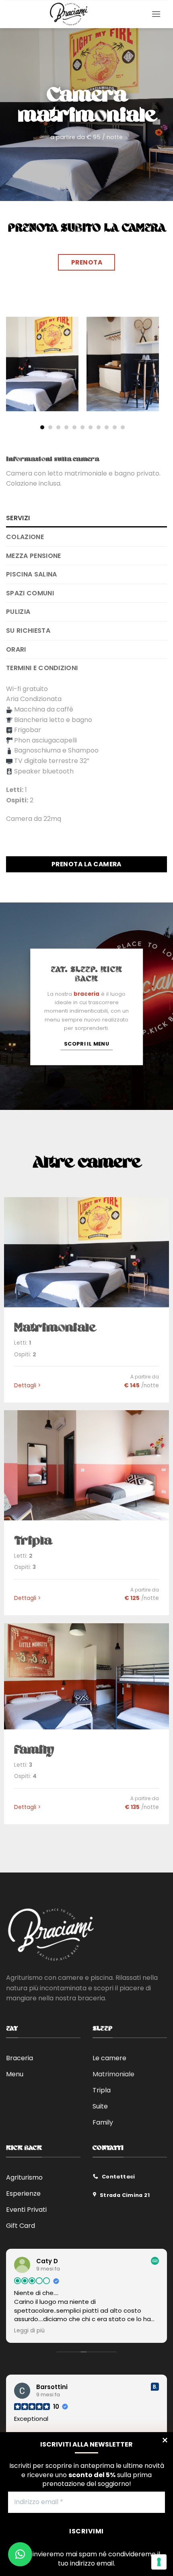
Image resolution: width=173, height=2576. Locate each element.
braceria (86, 994)
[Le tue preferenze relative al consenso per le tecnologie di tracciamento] (159, 2562)
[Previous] (10, 366)
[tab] (86, 518)
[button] (156, 14)
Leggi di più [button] (29, 2331)
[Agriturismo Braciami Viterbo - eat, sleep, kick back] (69, 14)
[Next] (155, 366)
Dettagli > (27, 1386)
